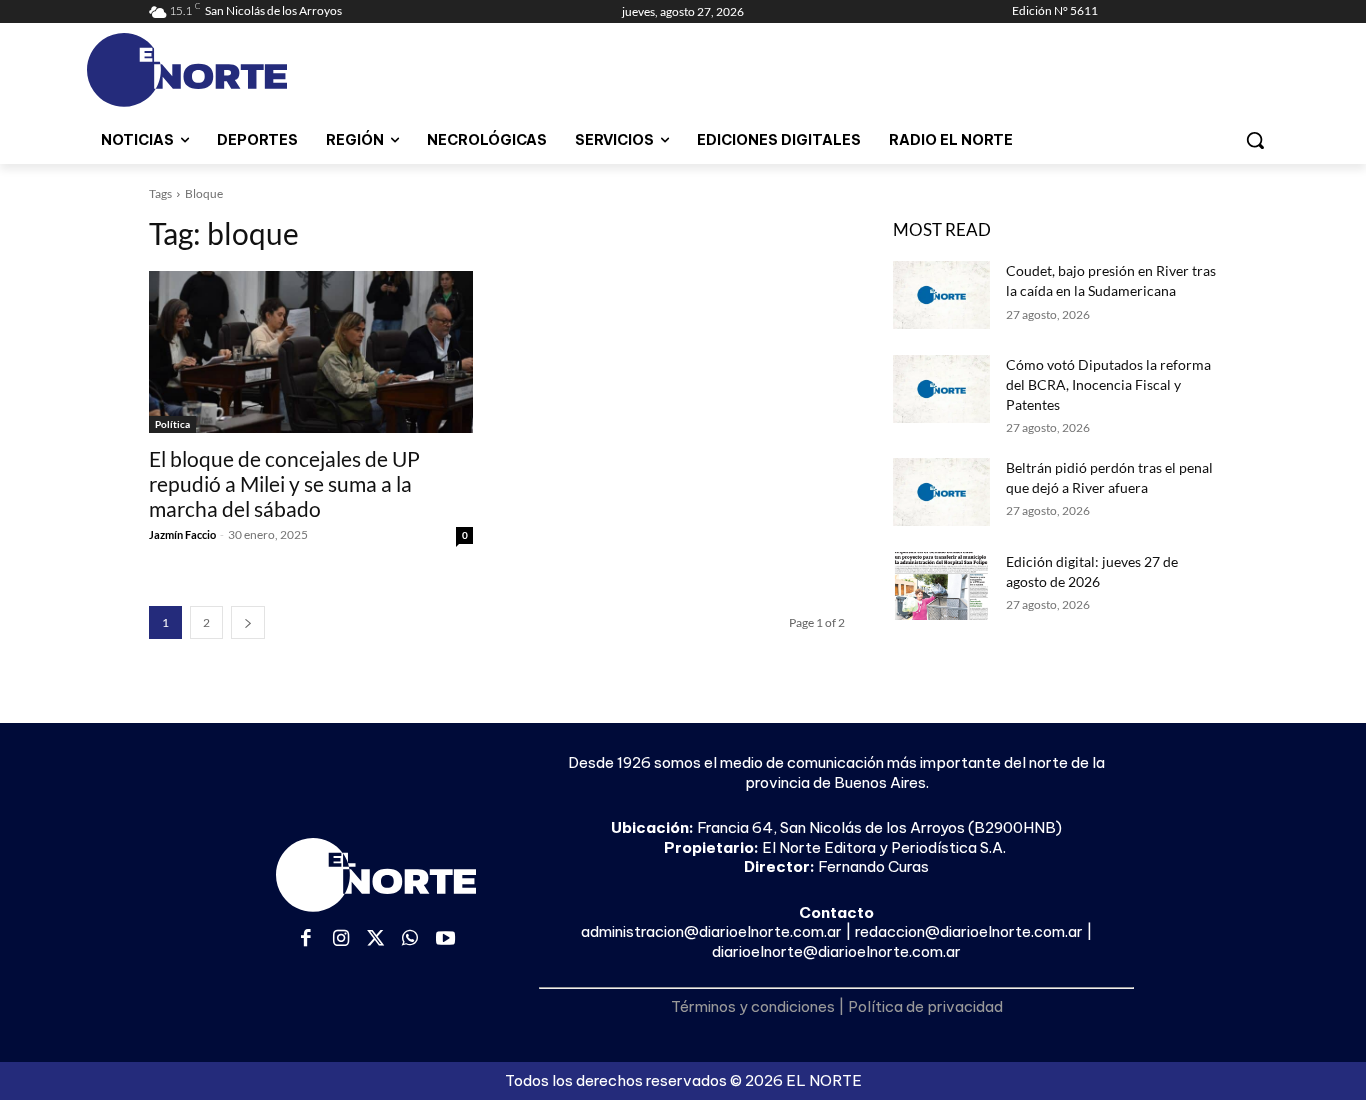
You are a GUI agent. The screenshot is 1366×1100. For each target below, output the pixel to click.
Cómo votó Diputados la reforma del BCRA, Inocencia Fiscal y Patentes (1108, 384)
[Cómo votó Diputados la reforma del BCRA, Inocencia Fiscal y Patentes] (941, 389)
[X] (375, 939)
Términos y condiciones (753, 1006)
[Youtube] (445, 939)
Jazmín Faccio (182, 534)
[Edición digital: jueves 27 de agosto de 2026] (941, 586)
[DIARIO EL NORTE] (266, 70)
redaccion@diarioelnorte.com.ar (969, 931)
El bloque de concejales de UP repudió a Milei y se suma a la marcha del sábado (284, 483)
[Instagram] (341, 939)
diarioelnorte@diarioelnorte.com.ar (836, 951)
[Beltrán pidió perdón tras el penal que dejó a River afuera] (941, 492)
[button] (1255, 140)
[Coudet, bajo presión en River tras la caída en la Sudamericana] (941, 295)
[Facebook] (306, 939)
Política (172, 424)
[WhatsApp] (410, 939)
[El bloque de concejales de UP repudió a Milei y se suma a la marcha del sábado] (311, 352)
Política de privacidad (925, 1006)
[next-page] (248, 622)
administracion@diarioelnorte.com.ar (711, 931)
